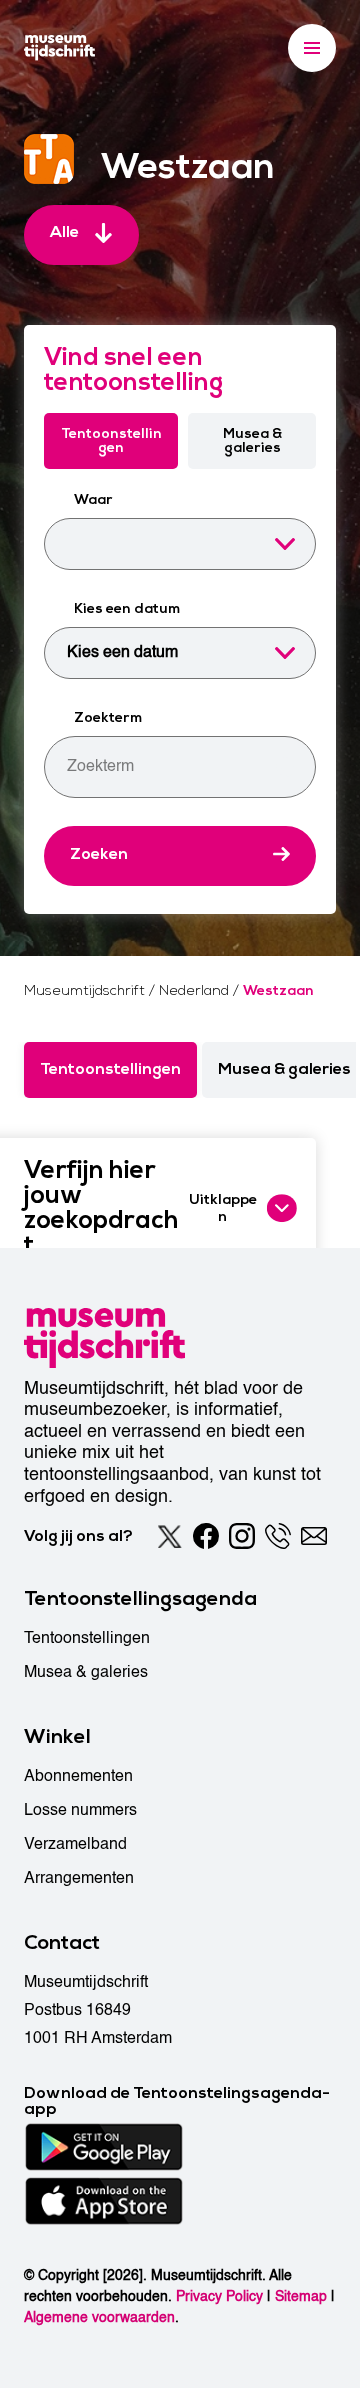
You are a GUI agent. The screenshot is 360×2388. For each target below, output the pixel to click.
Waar (93, 499)
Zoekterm (108, 717)
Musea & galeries (252, 440)
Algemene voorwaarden (99, 2317)
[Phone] (278, 1536)
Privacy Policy (219, 2296)
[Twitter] (170, 1536)
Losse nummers (80, 1810)
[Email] (314, 1536)
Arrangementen (79, 1878)
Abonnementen (78, 1776)
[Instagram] (242, 1536)
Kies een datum (127, 608)
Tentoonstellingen (111, 440)
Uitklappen (223, 1208)
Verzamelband (75, 1844)
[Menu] (312, 48)
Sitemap (301, 2296)
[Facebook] (206, 1536)
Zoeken (99, 854)
